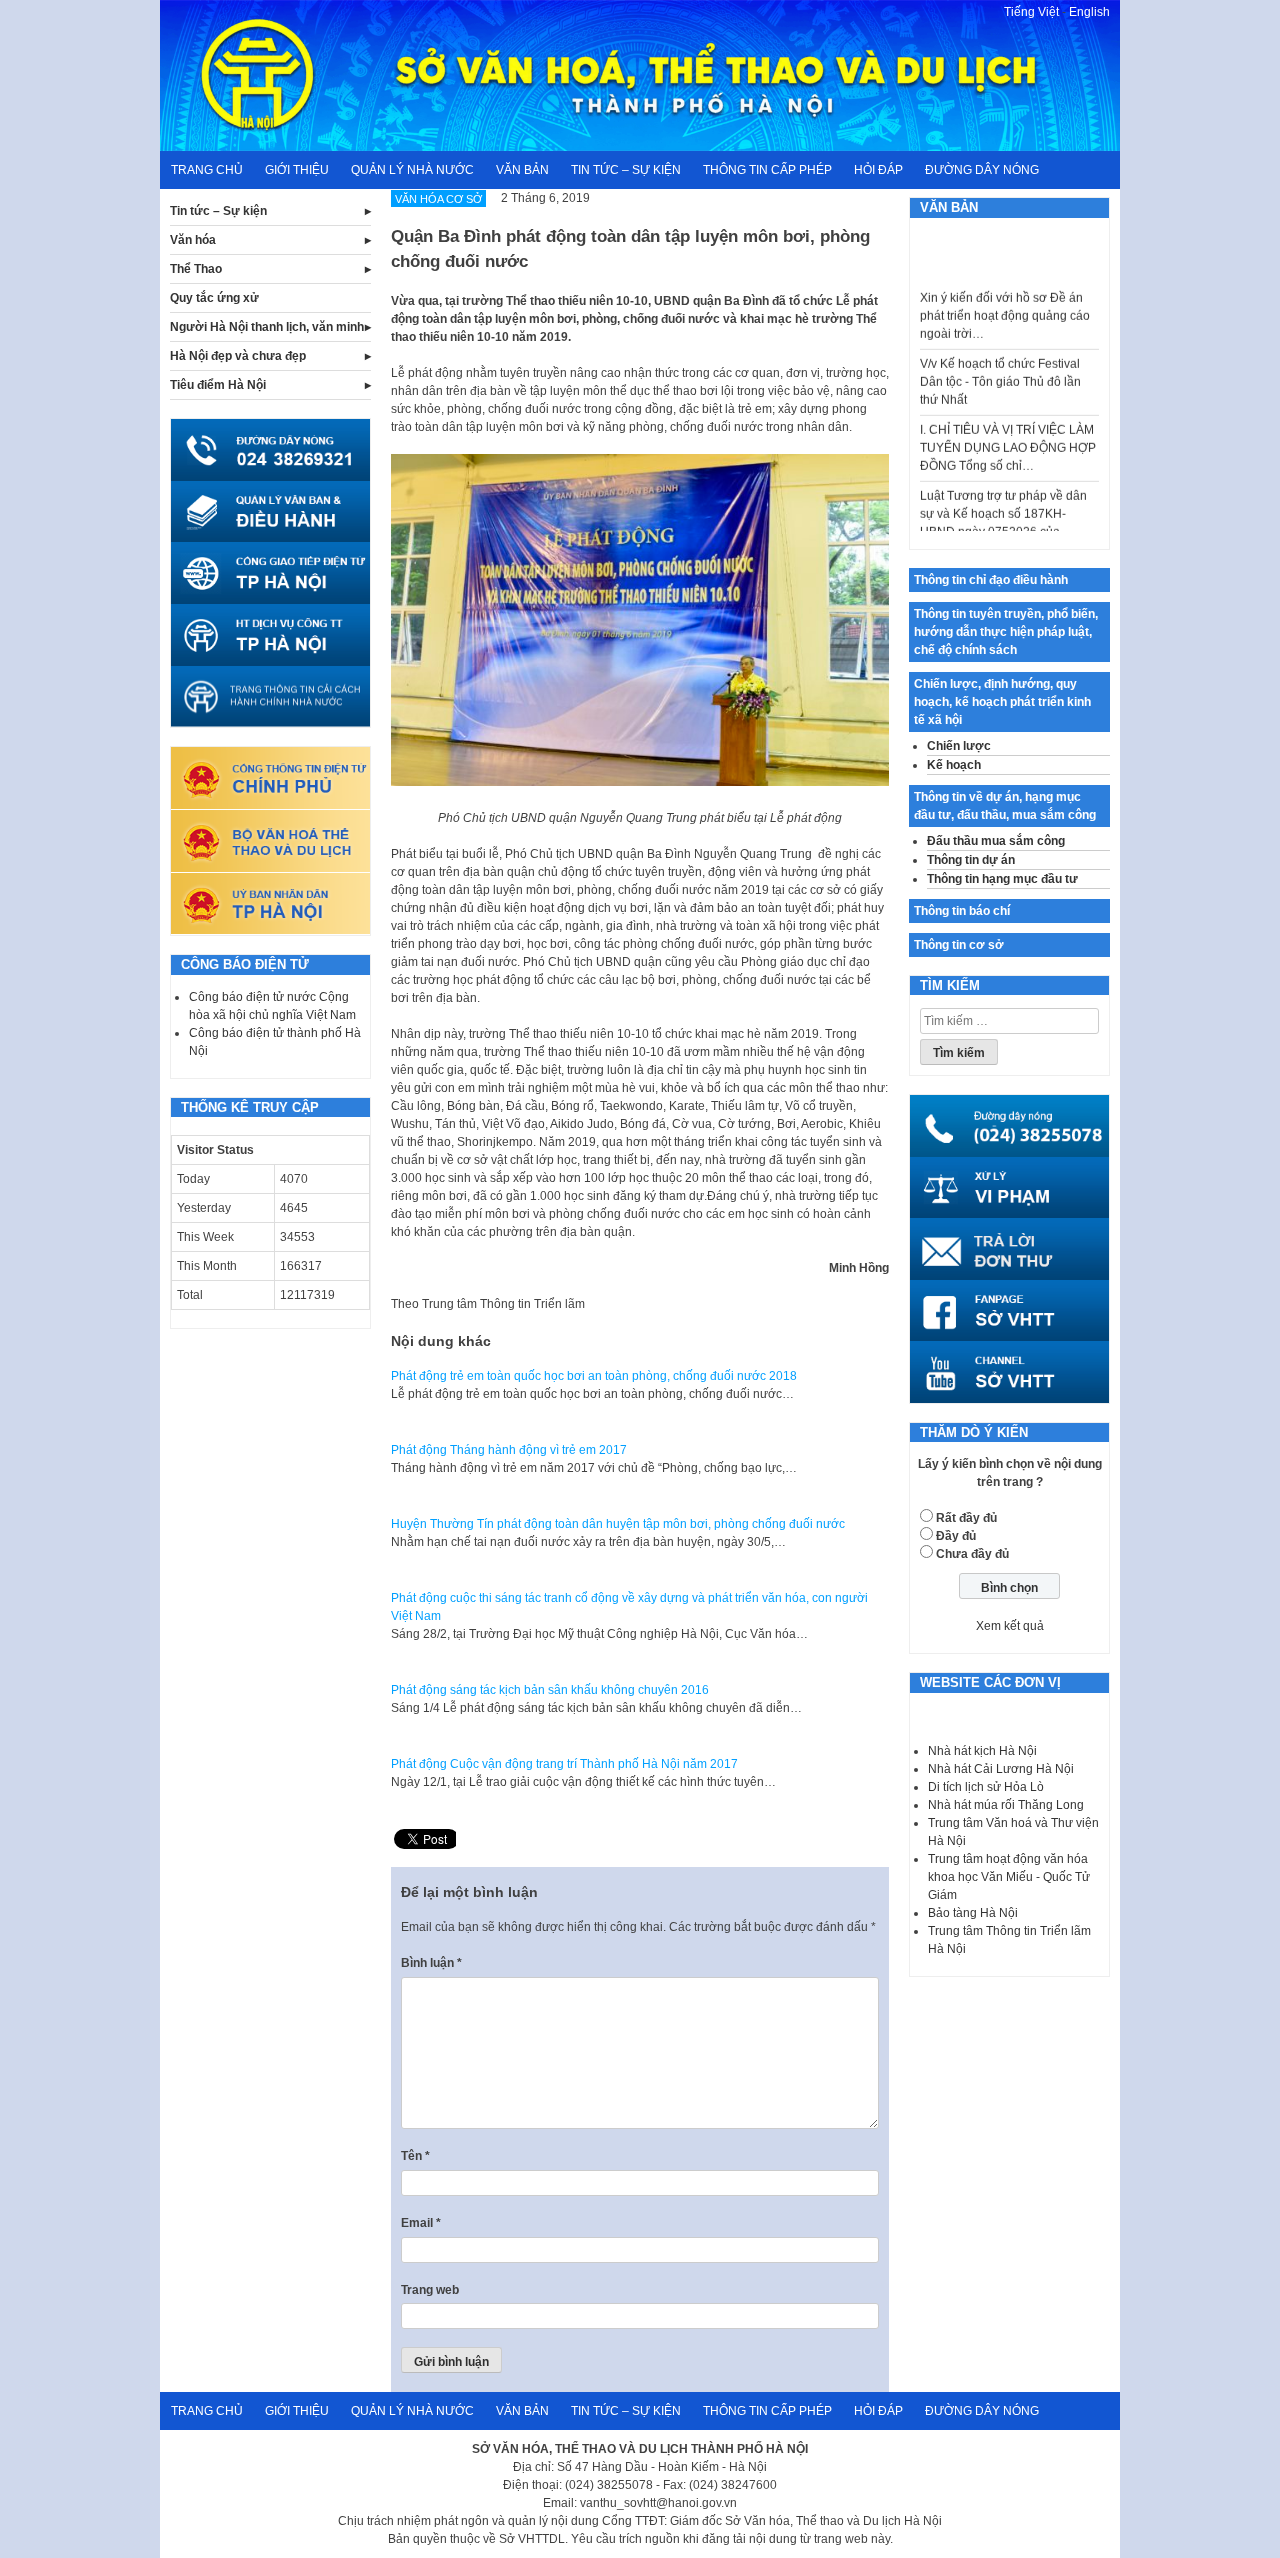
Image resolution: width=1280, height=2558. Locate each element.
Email (421, 2223)
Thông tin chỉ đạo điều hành (991, 580)
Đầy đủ (956, 1536)
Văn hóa (193, 240)
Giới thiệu (297, 170)
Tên (415, 2156)
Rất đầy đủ (966, 1518)
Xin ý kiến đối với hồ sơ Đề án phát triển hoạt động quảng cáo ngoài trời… (1005, 292)
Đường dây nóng (982, 170)
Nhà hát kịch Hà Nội (982, 1751)
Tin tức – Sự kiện (626, 170)
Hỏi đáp (878, 170)
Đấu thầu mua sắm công (996, 841)
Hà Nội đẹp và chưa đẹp (238, 356)
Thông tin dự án (971, 860)
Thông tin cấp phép (767, 170)
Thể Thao (196, 269)
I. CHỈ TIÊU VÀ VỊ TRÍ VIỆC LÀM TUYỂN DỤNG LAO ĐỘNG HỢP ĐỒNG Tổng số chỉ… (1008, 424)
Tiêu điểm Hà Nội (218, 385)
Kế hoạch (954, 765)
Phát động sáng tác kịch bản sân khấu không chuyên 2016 (550, 1690)
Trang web (430, 2290)
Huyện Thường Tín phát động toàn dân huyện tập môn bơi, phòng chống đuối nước (618, 1524)
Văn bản (522, 170)
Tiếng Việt (1031, 12)
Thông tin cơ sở (959, 945)
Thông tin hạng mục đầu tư (1002, 879)
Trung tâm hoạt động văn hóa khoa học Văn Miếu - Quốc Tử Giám (1009, 1877)
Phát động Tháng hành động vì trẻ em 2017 (509, 1450)
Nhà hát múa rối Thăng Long (1006, 1805)
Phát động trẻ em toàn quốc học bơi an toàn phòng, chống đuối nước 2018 (594, 1376)
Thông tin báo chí (962, 911)
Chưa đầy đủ (972, 1554)
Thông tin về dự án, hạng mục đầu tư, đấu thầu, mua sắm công (1005, 806)
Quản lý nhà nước (412, 170)
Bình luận (431, 1963)
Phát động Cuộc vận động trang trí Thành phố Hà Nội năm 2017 (564, 1764)
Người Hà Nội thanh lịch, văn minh (267, 327)
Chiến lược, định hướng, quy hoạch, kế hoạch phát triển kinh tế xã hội (1002, 702)
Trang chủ (207, 170)
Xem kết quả (1010, 1626)
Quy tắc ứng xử (214, 298)
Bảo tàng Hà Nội (973, 1913)
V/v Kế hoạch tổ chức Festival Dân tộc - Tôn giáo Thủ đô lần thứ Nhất (1000, 358)
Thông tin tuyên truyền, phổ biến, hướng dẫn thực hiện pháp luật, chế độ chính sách (1006, 632)
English (1089, 12)
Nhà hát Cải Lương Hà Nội (1001, 1769)
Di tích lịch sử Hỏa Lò (986, 1787)
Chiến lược (959, 746)
